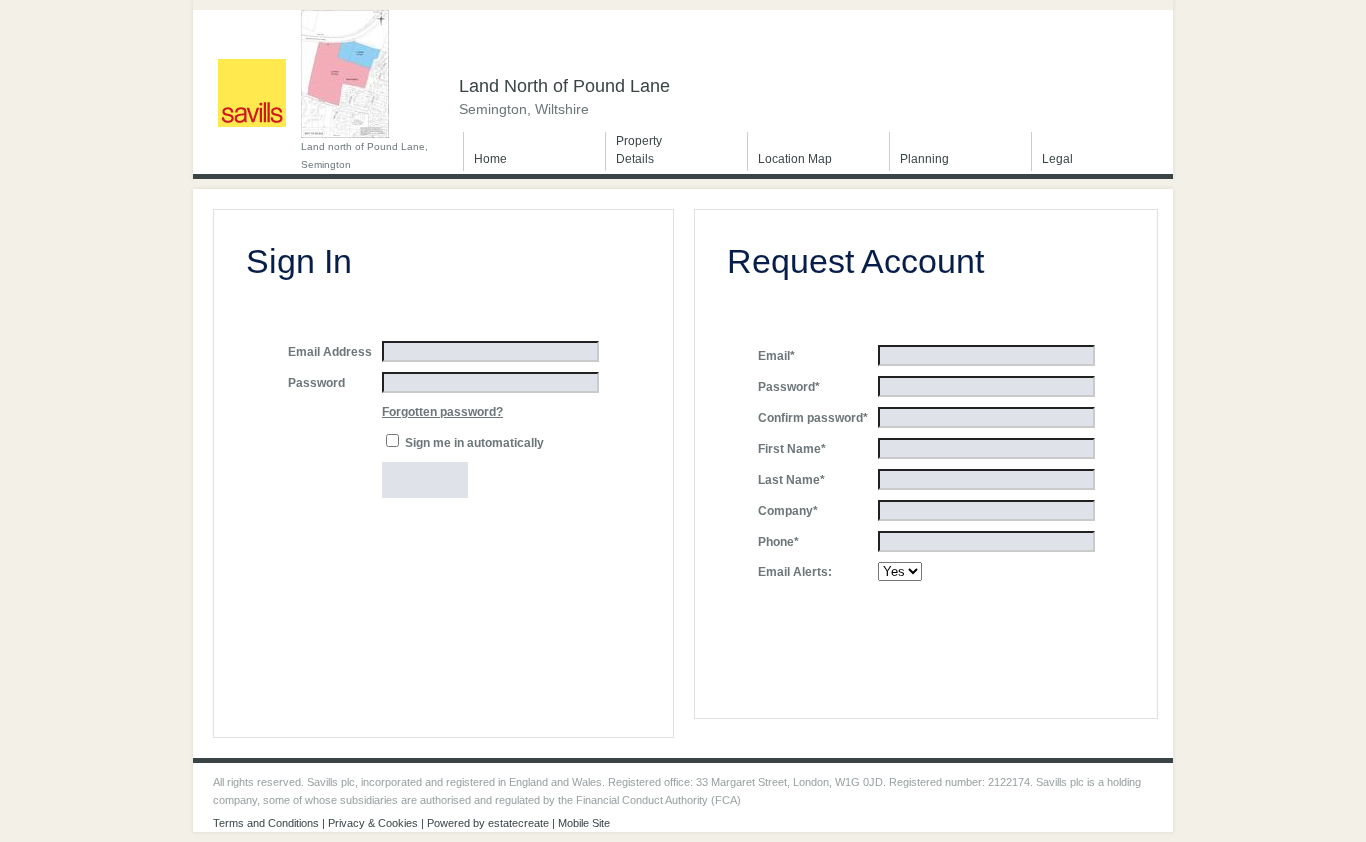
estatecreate (518, 823)
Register (921, 609)
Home (490, 159)
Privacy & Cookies (373, 823)
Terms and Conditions (266, 823)
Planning (924, 159)
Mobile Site (584, 823)
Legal (1057, 159)
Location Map (795, 159)
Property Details (639, 150)
